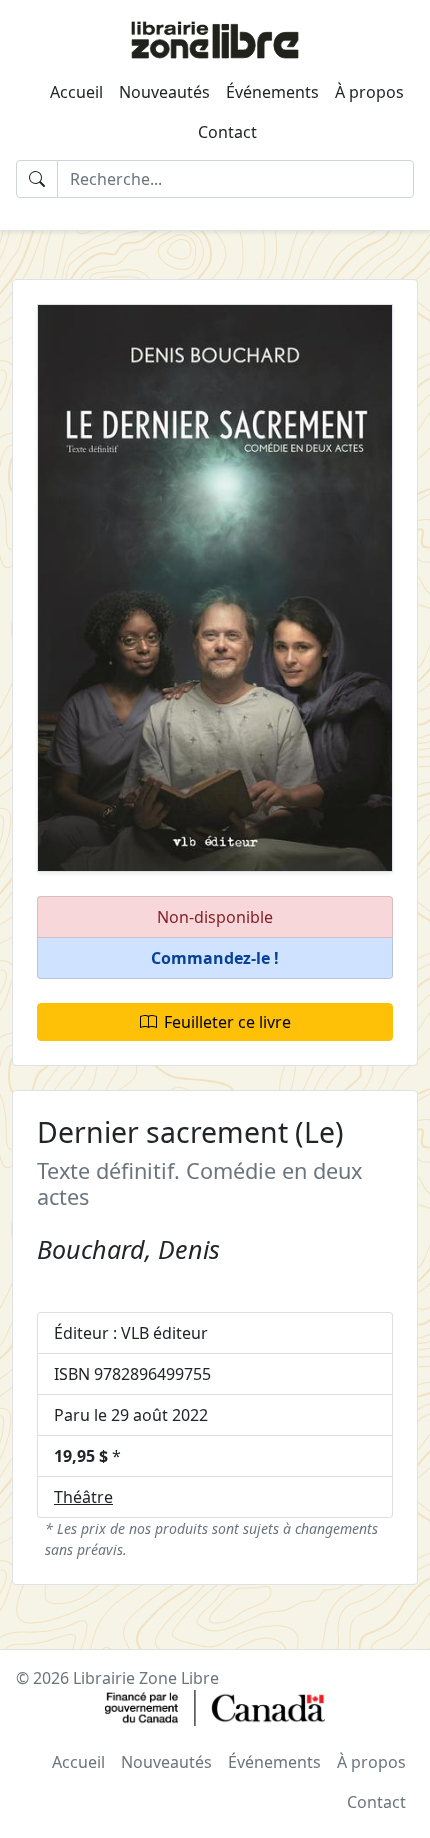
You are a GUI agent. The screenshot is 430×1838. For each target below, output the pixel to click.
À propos (369, 92)
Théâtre (83, 1497)
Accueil (76, 92)
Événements (272, 92)
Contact (227, 132)
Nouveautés (164, 92)
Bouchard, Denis (128, 1249)
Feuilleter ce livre (227, 1022)
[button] (215, 958)
